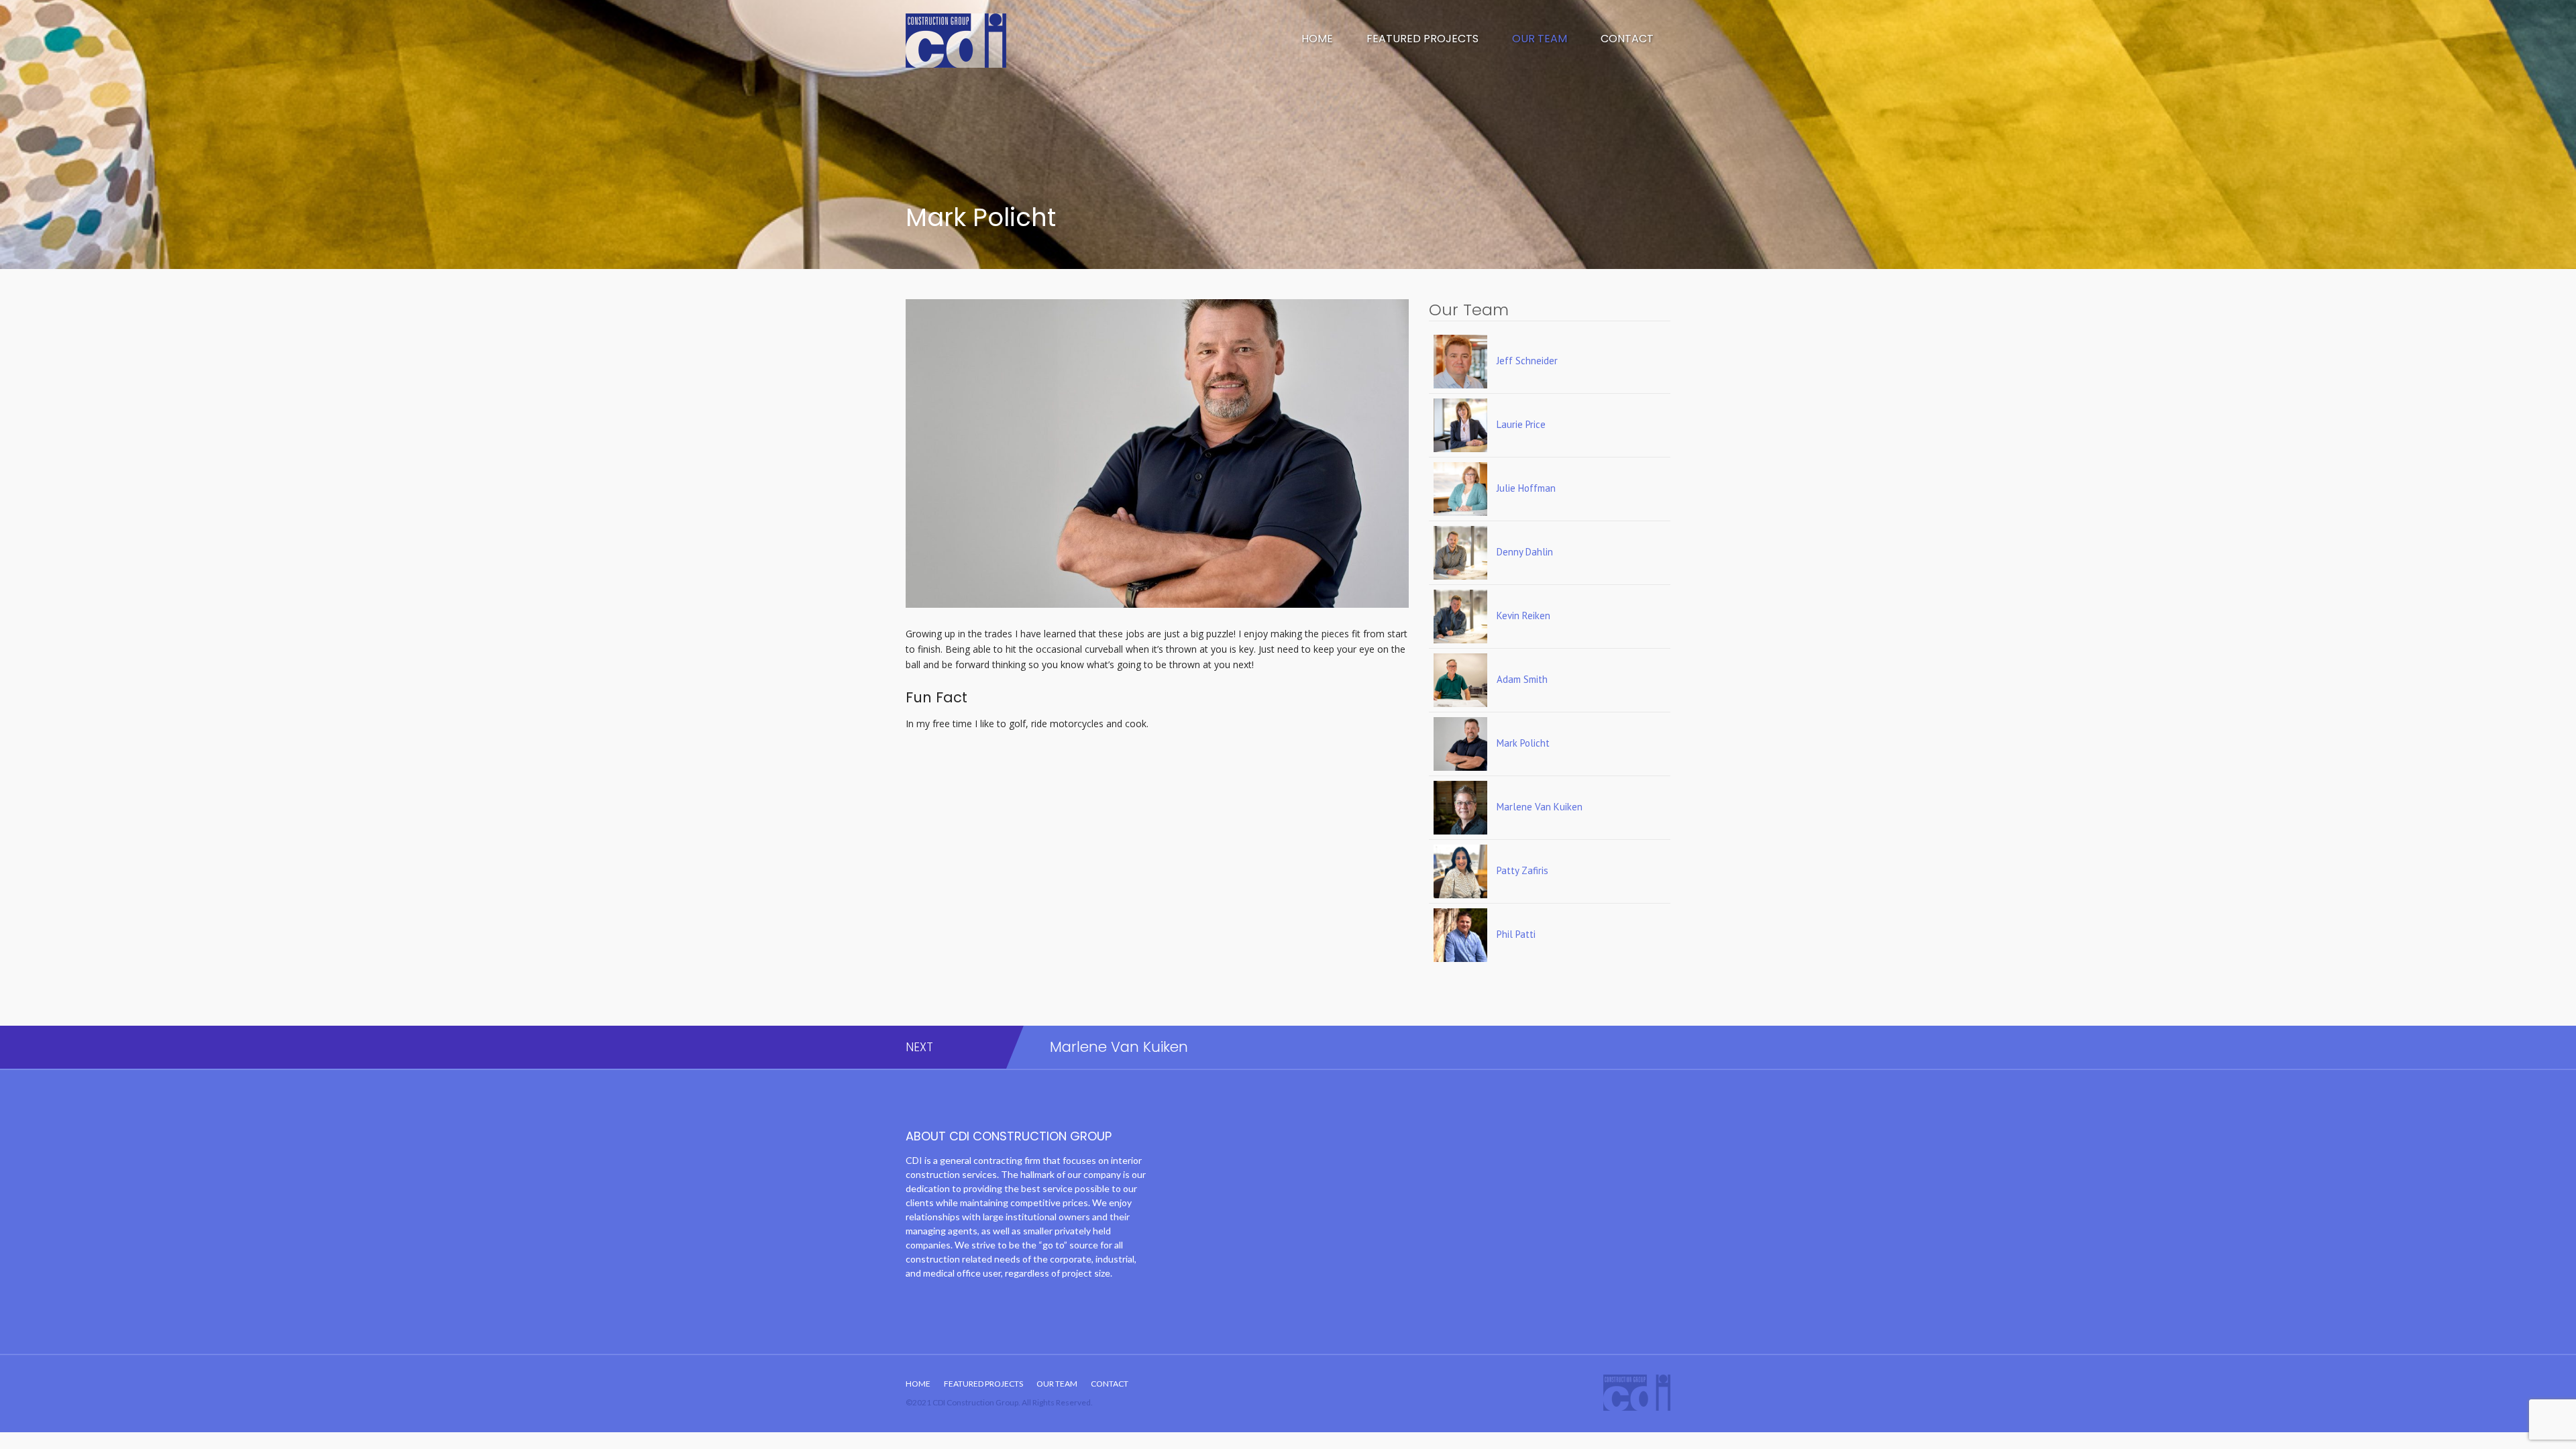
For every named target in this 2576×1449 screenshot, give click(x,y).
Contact (1627, 39)
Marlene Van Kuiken (1119, 1047)
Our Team (1540, 39)
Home (1317, 39)
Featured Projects (1423, 39)
